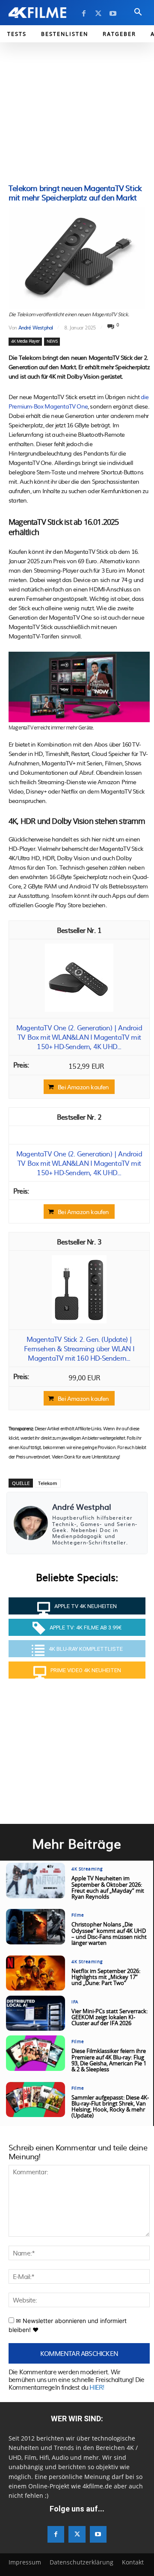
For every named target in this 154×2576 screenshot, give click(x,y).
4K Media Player (25, 341)
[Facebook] (84, 14)
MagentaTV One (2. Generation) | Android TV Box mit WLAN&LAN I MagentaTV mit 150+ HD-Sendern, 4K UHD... (79, 1037)
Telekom (48, 1483)
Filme (78, 1915)
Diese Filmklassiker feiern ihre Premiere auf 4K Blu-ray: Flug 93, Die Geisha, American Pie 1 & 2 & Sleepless (109, 2061)
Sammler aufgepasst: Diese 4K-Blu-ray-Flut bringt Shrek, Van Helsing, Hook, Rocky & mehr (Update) (110, 2107)
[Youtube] (113, 14)
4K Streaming (87, 1869)
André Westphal (36, 327)
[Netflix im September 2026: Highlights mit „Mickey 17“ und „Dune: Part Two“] (36, 1973)
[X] (98, 14)
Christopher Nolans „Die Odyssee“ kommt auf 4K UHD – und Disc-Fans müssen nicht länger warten (109, 1934)
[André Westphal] (31, 1523)
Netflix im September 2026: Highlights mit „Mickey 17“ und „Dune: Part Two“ (106, 1978)
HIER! (97, 2387)
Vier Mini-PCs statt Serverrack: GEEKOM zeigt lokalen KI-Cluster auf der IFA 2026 (110, 2018)
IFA (75, 2002)
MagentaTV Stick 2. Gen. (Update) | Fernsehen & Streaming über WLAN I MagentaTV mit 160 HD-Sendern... (79, 1348)
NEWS (52, 341)
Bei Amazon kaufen (83, 1087)
